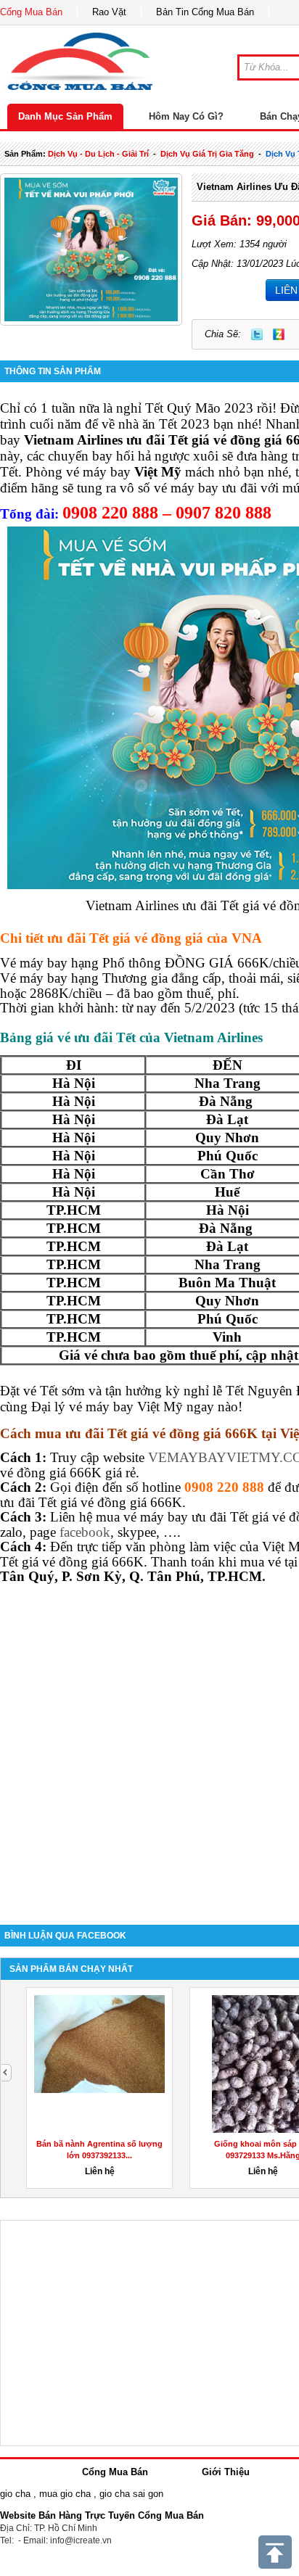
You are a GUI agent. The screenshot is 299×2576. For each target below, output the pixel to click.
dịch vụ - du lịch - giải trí (98, 154)
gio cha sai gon (131, 2494)
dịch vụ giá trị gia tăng (207, 154)
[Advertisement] (149, 1747)
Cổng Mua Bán (31, 12)
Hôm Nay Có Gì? (186, 116)
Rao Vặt (109, 12)
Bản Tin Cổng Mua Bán (205, 12)
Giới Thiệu (226, 2472)
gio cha (15, 2494)
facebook (85, 1532)
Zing (279, 334)
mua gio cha (65, 2494)
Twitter (257, 334)
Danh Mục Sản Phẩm (65, 116)
